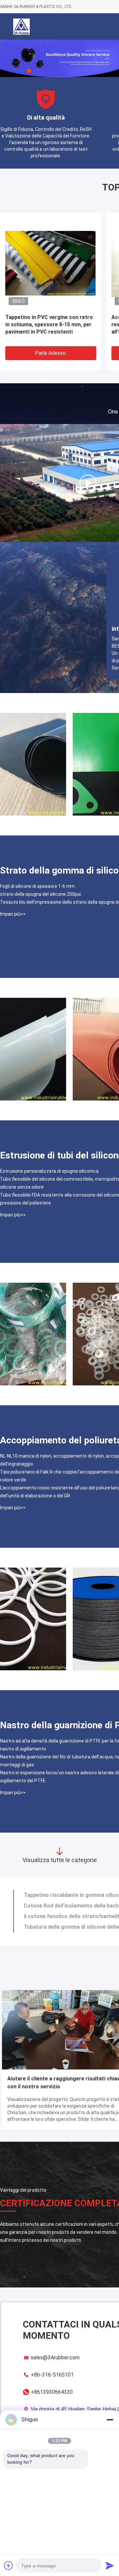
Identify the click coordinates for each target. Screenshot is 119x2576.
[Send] (110, 2565)
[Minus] (110, 2420)
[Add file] (9, 2565)
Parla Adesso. (51, 353)
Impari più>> (13, 914)
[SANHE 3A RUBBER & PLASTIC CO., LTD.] (88, 483)
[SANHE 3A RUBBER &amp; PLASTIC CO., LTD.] (21, 27)
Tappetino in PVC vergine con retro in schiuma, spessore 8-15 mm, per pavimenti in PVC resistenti (49, 324)
